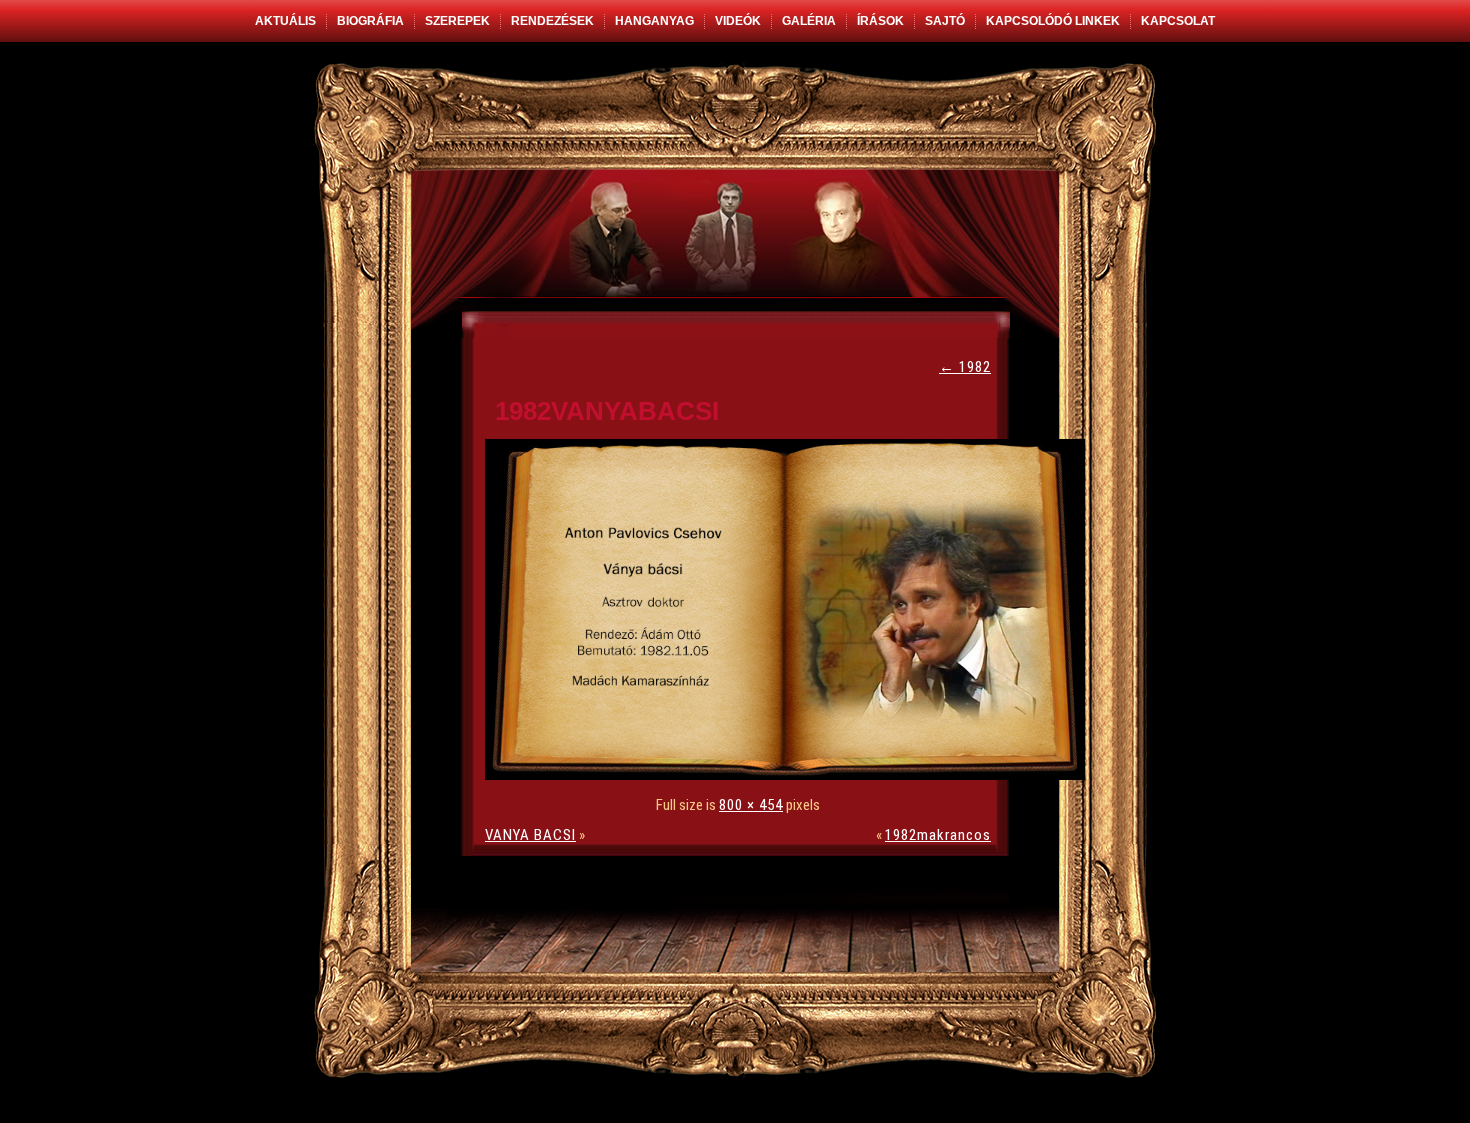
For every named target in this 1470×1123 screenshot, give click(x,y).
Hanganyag (654, 21)
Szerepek (457, 21)
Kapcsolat (1178, 21)
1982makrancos (938, 835)
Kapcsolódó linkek (1053, 21)
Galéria (809, 21)
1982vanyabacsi (607, 411)
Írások (880, 21)
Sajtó (945, 21)
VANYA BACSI (530, 835)
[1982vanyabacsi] (790, 775)
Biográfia (370, 21)
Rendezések (552, 21)
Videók (738, 21)
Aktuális (285, 21)
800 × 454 (751, 805)
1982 (965, 367)
